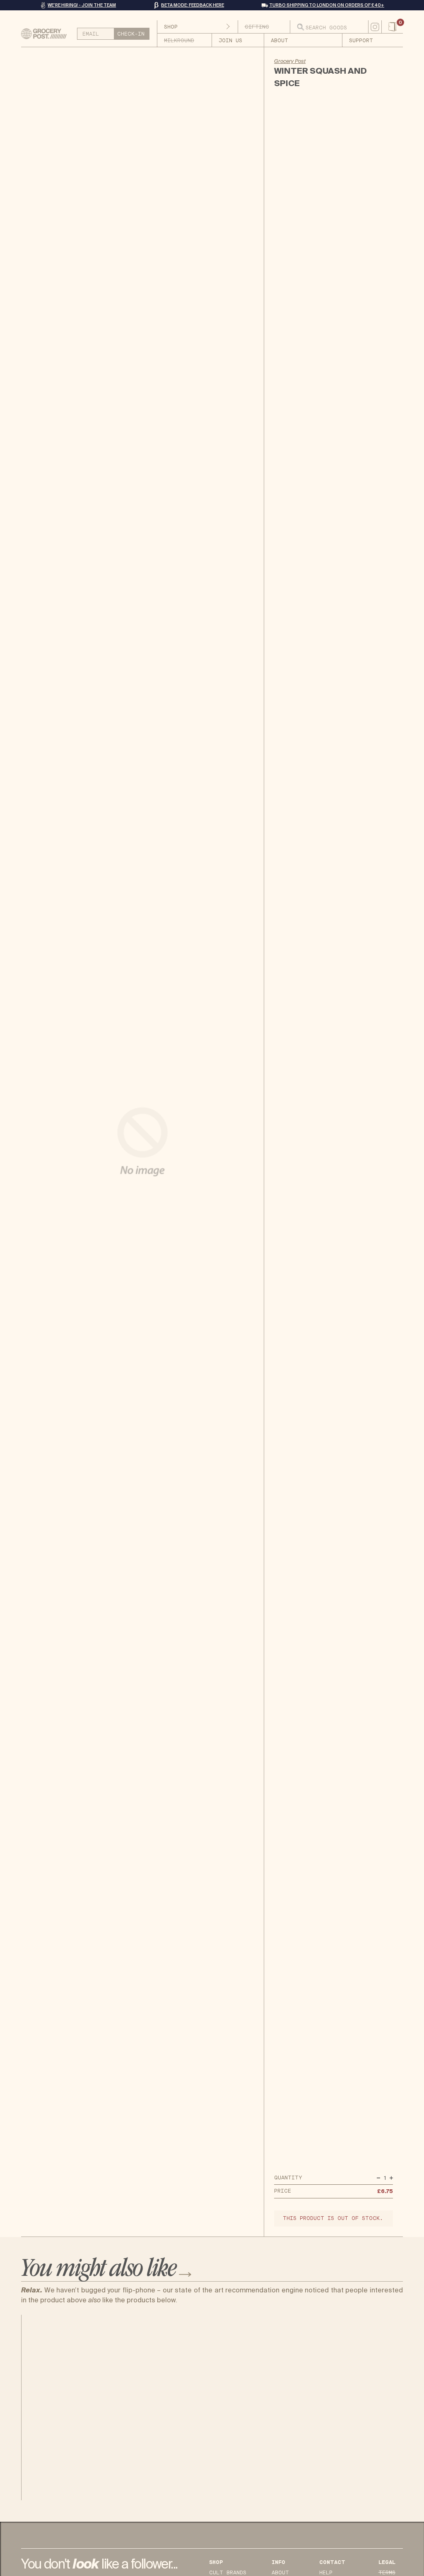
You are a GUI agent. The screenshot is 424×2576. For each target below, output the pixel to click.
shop (171, 27)
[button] (392, 27)
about (279, 41)
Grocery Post (290, 61)
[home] (47, 34)
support (361, 41)
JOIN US (230, 41)
